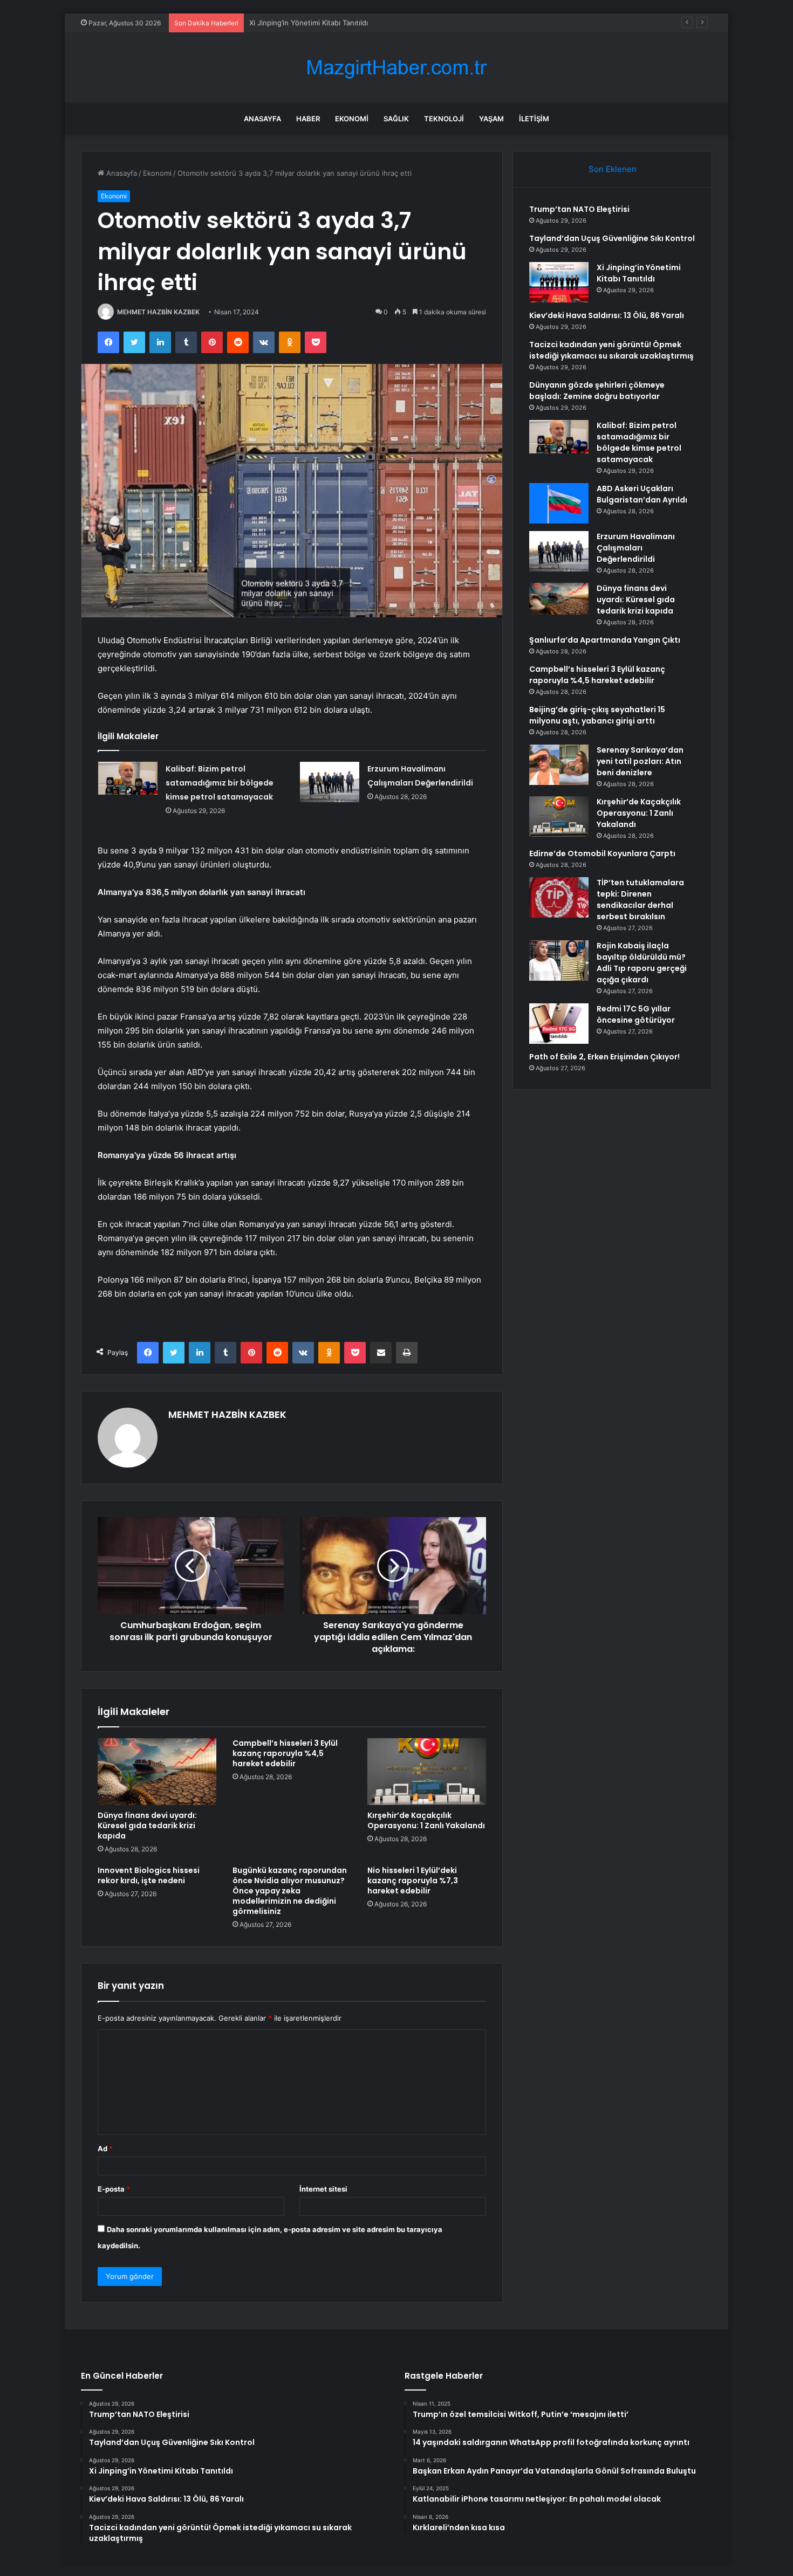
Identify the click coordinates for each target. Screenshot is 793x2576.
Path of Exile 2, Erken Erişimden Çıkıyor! (604, 1057)
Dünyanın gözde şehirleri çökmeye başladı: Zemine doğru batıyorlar (597, 391)
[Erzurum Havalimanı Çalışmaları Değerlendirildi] (330, 782)
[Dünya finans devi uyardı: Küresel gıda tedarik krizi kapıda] (157, 1772)
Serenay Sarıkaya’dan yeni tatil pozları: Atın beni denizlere (640, 761)
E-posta (114, 2189)
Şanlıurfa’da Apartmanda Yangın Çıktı (605, 640)
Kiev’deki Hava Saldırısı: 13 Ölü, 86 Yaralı (607, 315)
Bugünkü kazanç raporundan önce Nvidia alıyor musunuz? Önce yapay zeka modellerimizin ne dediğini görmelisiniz (290, 1891)
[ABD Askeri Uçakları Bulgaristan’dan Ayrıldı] (559, 503)
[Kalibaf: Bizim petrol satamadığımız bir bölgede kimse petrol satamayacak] (128, 779)
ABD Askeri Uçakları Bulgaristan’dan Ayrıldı (642, 494)
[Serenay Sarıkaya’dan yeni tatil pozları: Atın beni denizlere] (559, 765)
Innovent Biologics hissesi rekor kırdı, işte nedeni (149, 1875)
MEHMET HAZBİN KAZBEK (158, 312)
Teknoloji (444, 119)
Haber (308, 119)
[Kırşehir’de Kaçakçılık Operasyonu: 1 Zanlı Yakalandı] (427, 1772)
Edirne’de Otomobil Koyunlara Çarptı (602, 853)
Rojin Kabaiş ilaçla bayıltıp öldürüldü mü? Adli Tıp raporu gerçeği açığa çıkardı (642, 963)
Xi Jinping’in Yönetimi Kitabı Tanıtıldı (309, 23)
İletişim (534, 119)
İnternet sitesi (323, 2189)
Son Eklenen (613, 169)
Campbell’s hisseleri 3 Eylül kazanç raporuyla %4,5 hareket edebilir (285, 1753)
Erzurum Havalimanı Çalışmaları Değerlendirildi (636, 548)
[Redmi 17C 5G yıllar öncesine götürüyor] (559, 1024)
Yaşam (491, 119)
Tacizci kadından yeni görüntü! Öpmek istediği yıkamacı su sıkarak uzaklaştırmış (611, 350)
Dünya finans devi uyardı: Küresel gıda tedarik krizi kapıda (147, 1826)
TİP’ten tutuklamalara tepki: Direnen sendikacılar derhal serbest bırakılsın (640, 900)
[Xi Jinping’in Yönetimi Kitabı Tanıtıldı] (559, 282)
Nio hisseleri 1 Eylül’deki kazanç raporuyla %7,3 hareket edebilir (413, 1881)
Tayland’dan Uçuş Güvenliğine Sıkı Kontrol (612, 238)
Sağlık (396, 119)
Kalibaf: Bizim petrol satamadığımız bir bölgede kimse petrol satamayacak (220, 783)
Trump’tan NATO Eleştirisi (579, 209)
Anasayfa (262, 119)
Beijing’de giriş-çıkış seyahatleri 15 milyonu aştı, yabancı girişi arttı (597, 715)
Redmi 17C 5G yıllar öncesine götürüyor (636, 1014)
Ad (105, 2148)
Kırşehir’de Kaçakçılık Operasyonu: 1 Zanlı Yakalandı (426, 1820)
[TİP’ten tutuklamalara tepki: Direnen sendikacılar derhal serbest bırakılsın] (559, 897)
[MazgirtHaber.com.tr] (396, 68)
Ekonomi (352, 119)
